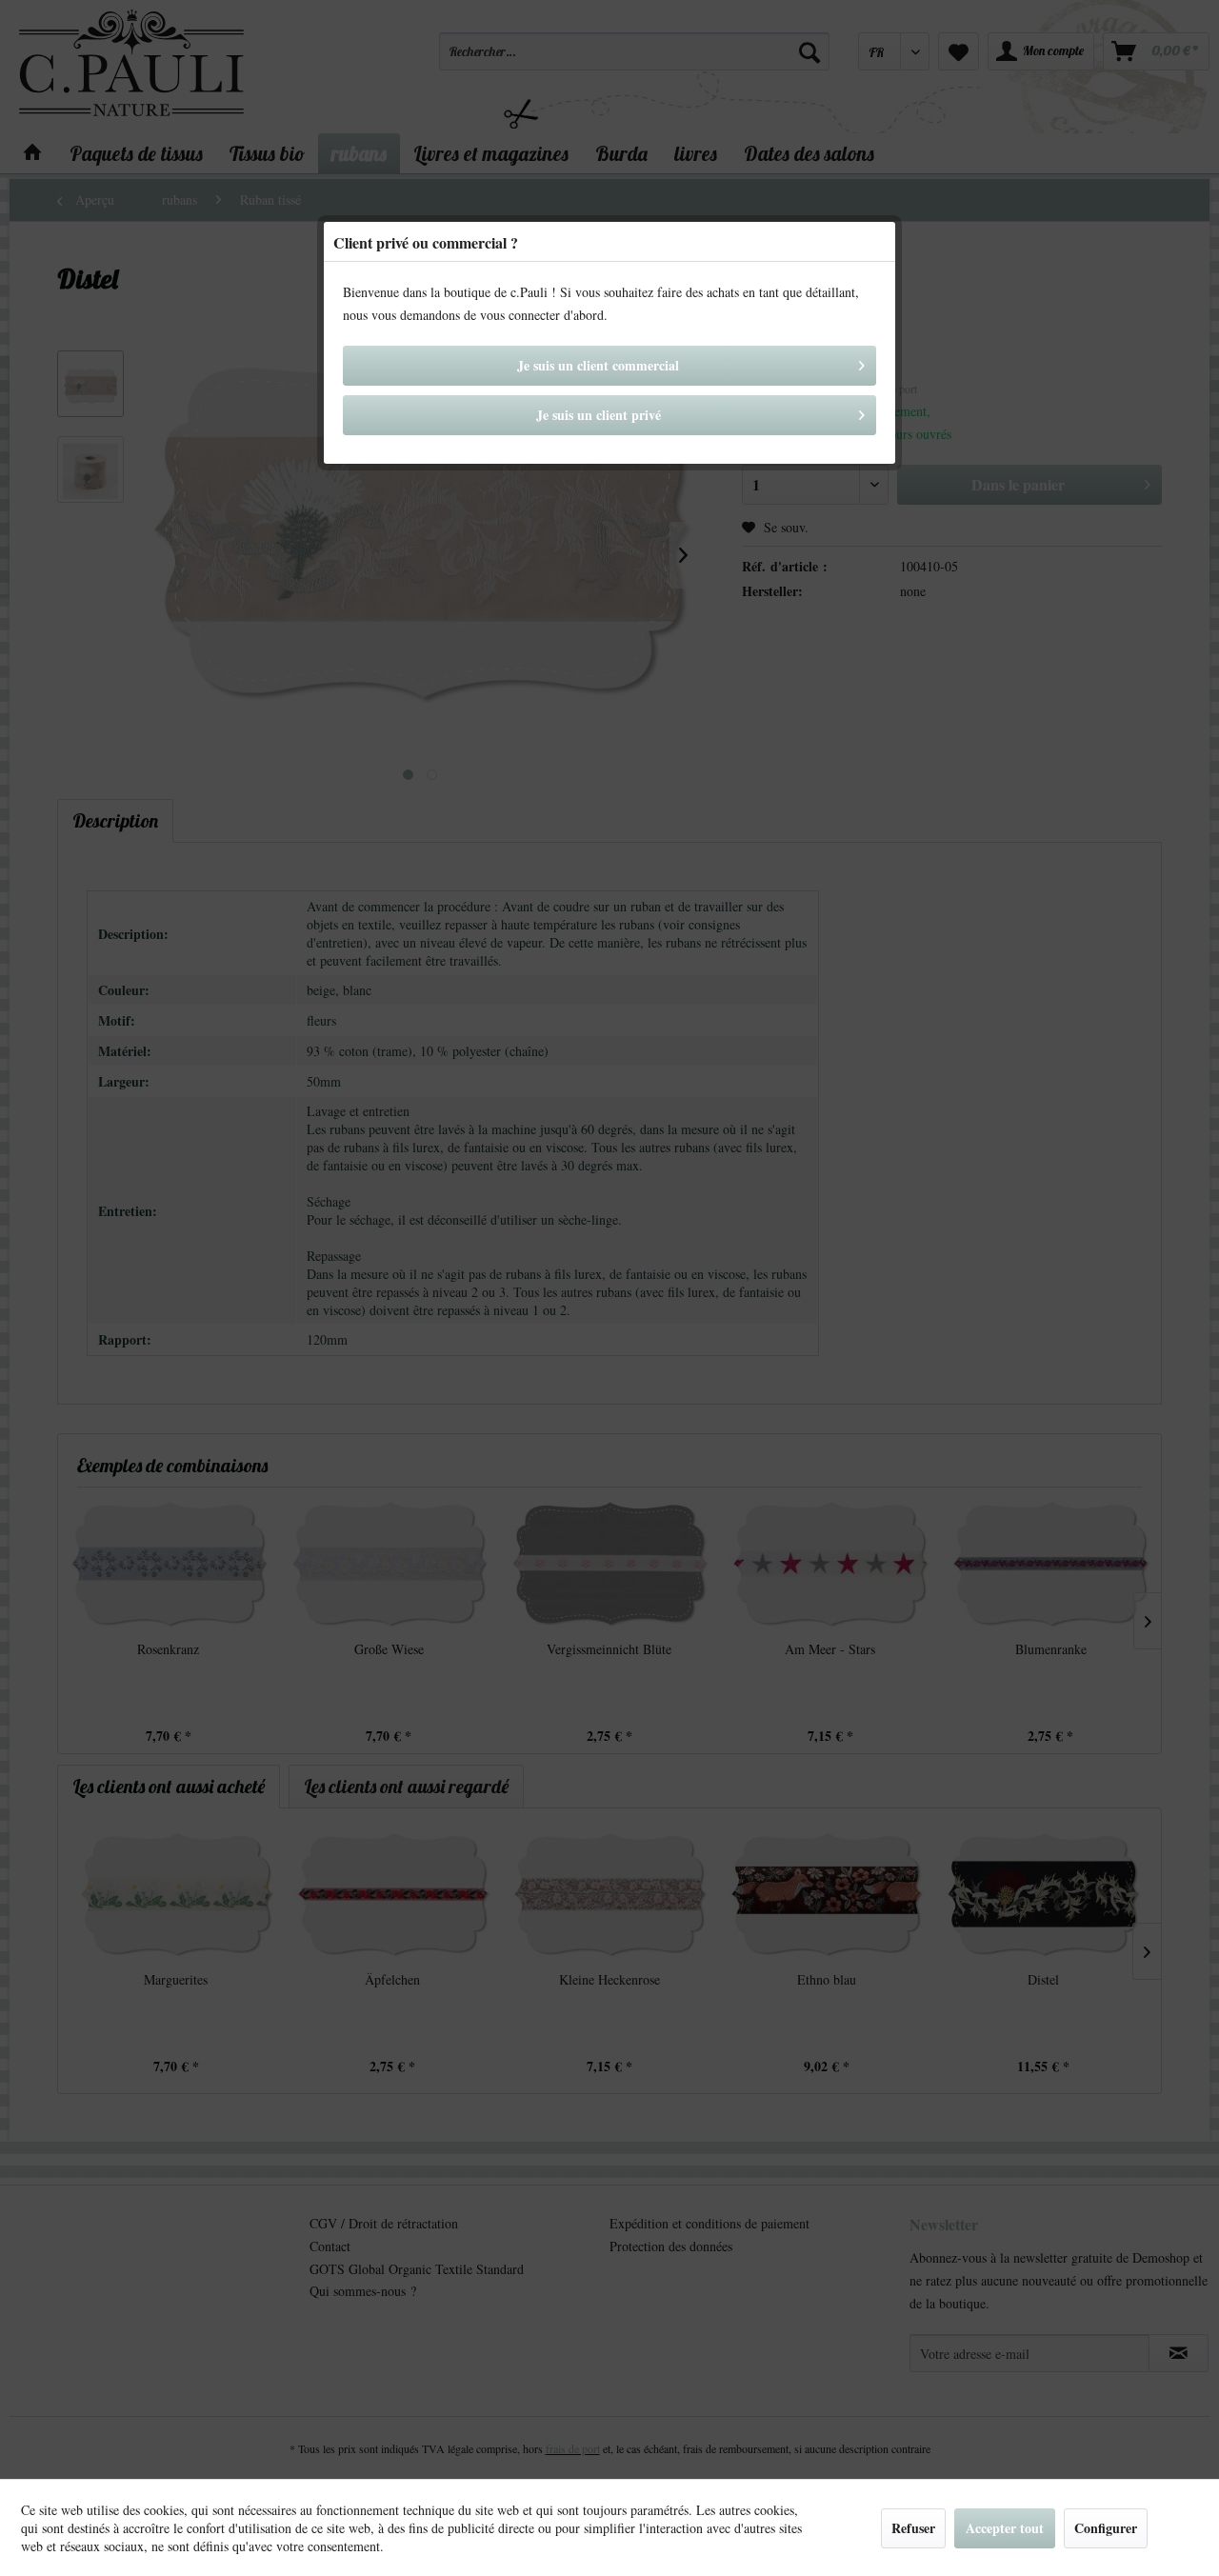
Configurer (1106, 2528)
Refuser (913, 2528)
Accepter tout (1005, 2528)
